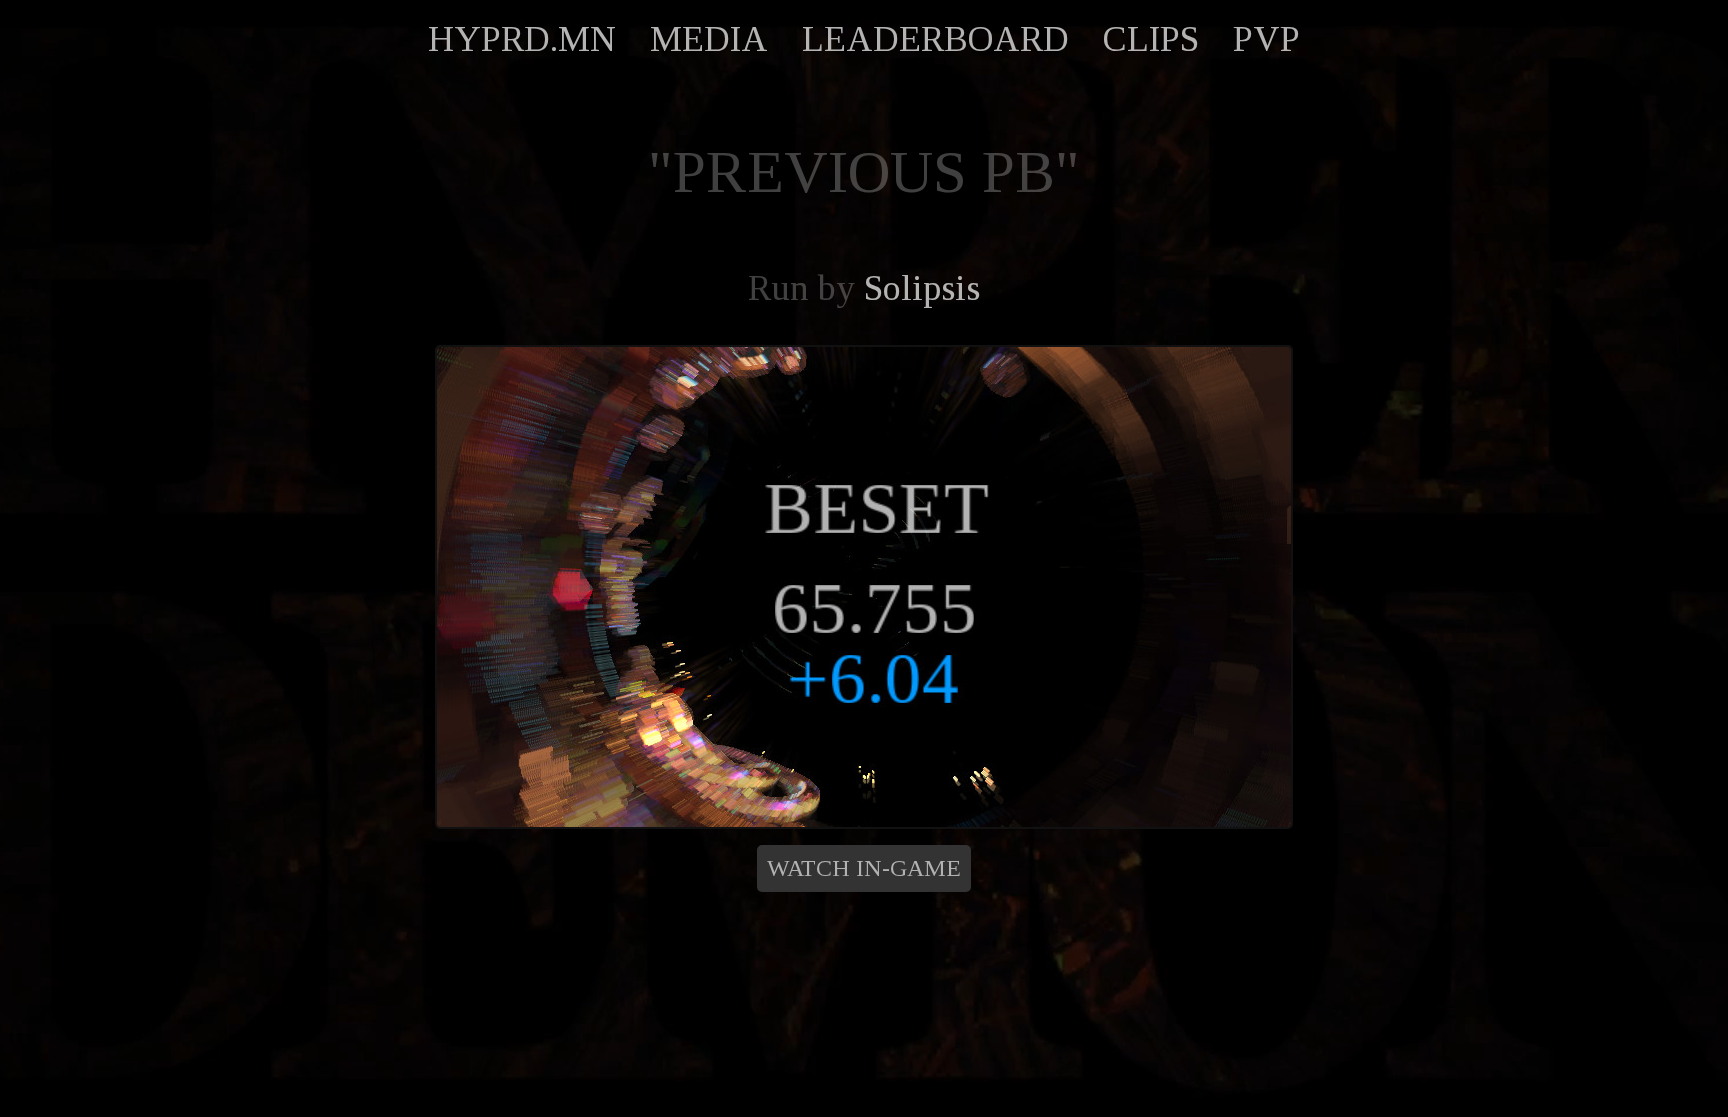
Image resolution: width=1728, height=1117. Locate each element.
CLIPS (1151, 39)
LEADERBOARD (935, 39)
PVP (1266, 39)
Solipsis (922, 288)
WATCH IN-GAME (864, 868)
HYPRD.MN (522, 39)
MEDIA (709, 39)
